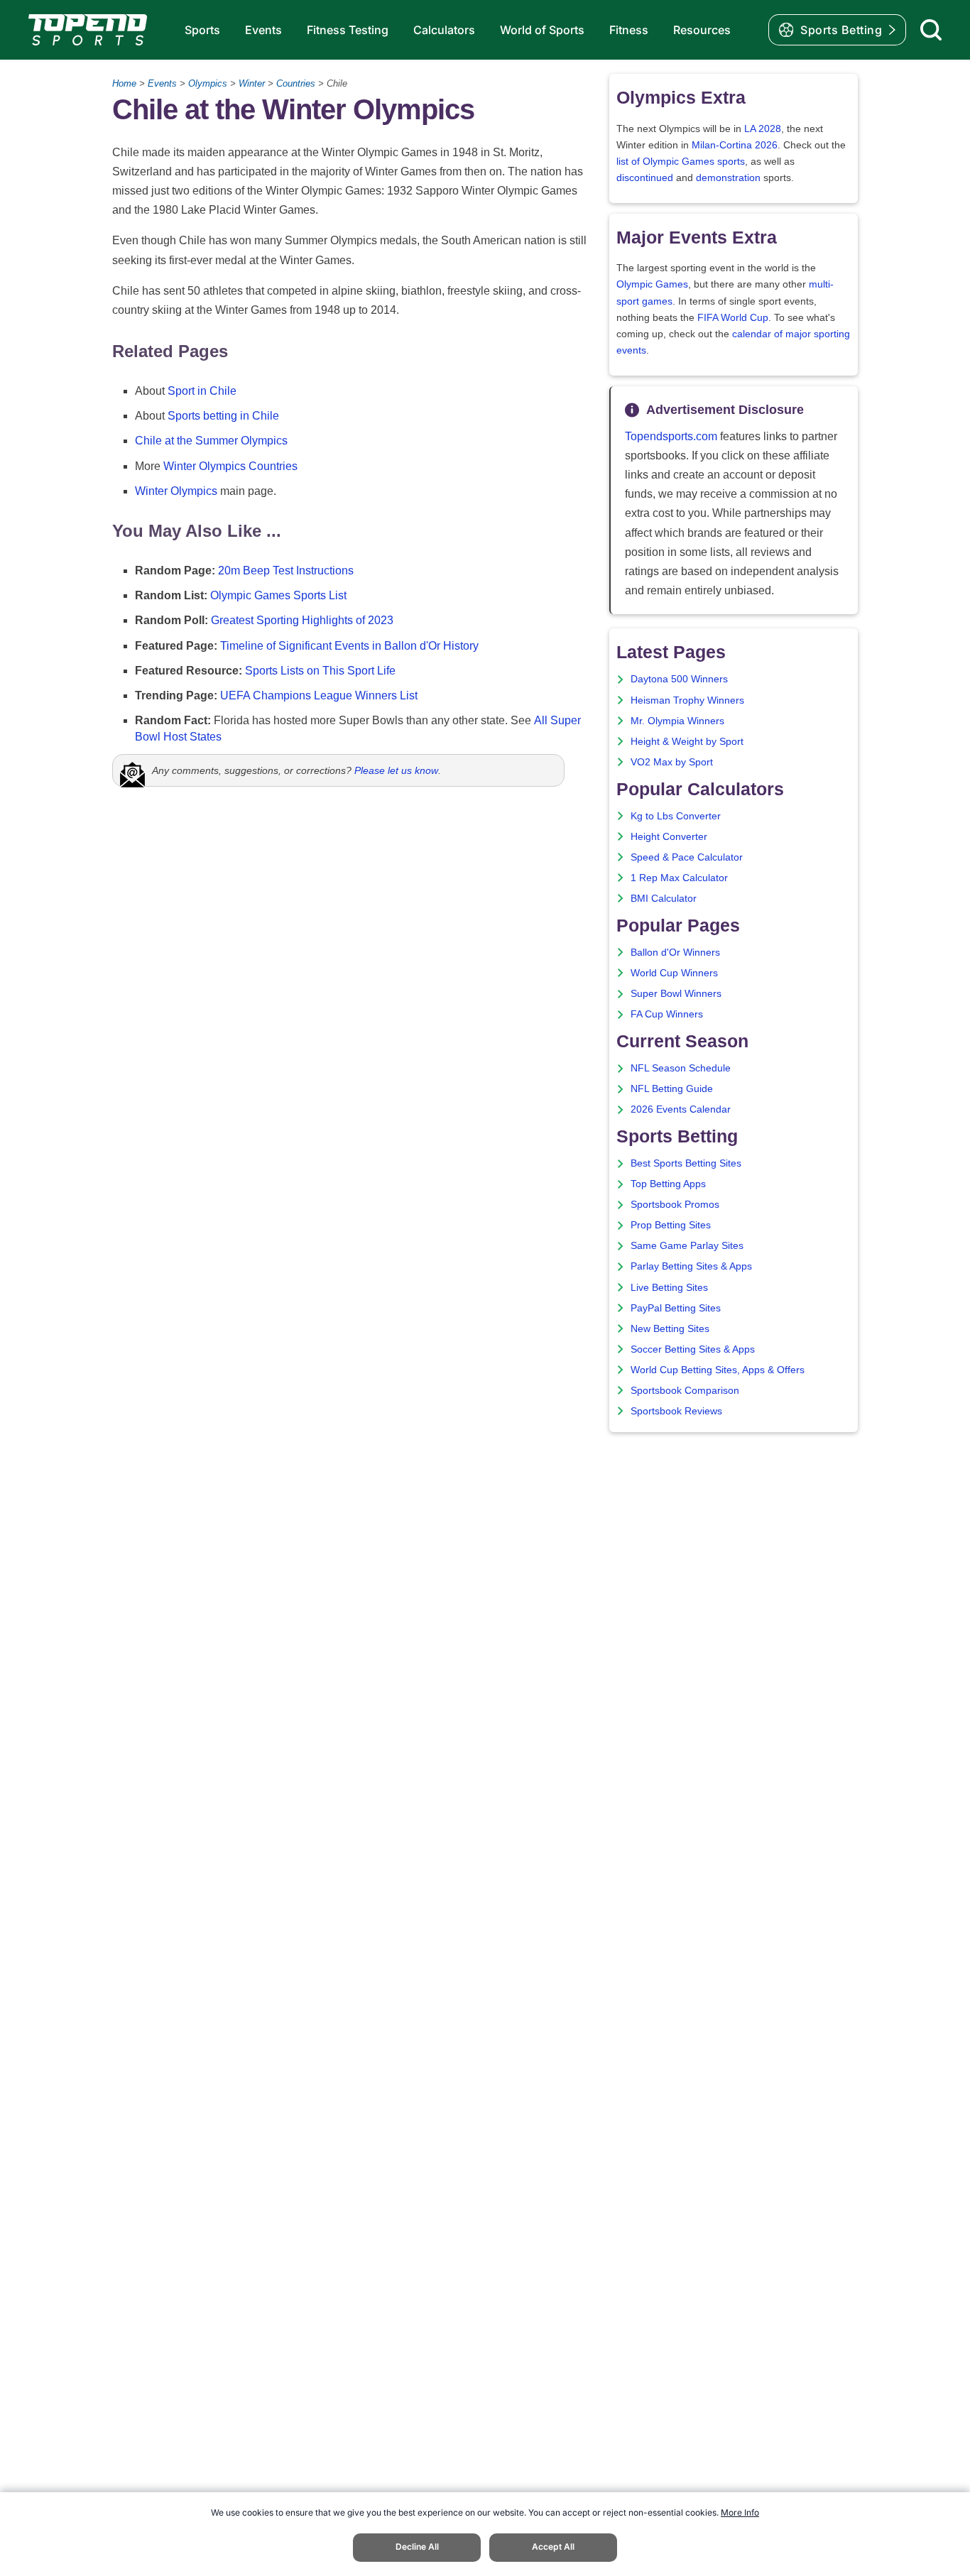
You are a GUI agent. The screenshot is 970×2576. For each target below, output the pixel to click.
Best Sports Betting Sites (686, 1163)
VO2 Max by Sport (672, 762)
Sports (202, 30)
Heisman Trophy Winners (687, 700)
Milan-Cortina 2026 (735, 145)
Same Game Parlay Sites (687, 1246)
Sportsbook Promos (675, 1205)
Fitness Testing (348, 30)
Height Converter (669, 837)
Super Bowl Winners (676, 994)
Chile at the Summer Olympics (211, 441)
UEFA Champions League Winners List (319, 695)
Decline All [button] (417, 2547)
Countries (296, 83)
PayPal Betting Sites (676, 1308)
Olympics (208, 83)
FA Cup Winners (667, 1014)
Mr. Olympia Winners (677, 721)
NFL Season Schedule (681, 1068)
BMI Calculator (664, 899)
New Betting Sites (670, 1329)
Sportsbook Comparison (685, 1391)
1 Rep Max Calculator (679, 878)
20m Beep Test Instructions (286, 571)
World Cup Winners (674, 973)
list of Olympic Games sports (681, 162)
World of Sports (542, 30)
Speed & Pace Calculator (687, 857)
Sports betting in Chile (223, 416)
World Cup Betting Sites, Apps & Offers (718, 1370)
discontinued (645, 178)
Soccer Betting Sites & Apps (693, 1349)
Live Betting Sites (669, 1288)
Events (263, 30)
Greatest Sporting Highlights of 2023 (302, 620)
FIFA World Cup (733, 318)
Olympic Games (652, 284)
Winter (252, 83)
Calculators (444, 30)
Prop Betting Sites (671, 1225)
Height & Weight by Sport (687, 742)
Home (124, 83)
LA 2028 (763, 129)
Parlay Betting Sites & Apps (691, 1266)
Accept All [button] (553, 2547)
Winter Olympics (176, 491)
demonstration (728, 178)
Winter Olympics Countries (230, 466)
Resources (702, 30)
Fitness (629, 30)
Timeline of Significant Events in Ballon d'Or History (349, 646)
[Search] (931, 30)
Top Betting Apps (668, 1184)
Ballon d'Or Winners (675, 953)
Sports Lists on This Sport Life (320, 671)
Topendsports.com (671, 436)
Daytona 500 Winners (679, 679)
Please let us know (396, 770)
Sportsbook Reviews (676, 1411)
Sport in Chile (202, 391)
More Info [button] (740, 2512)
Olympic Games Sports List (278, 595)
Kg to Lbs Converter (676, 816)
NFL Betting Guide (672, 1089)
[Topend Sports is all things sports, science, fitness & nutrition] (88, 30)
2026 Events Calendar (681, 1109)
